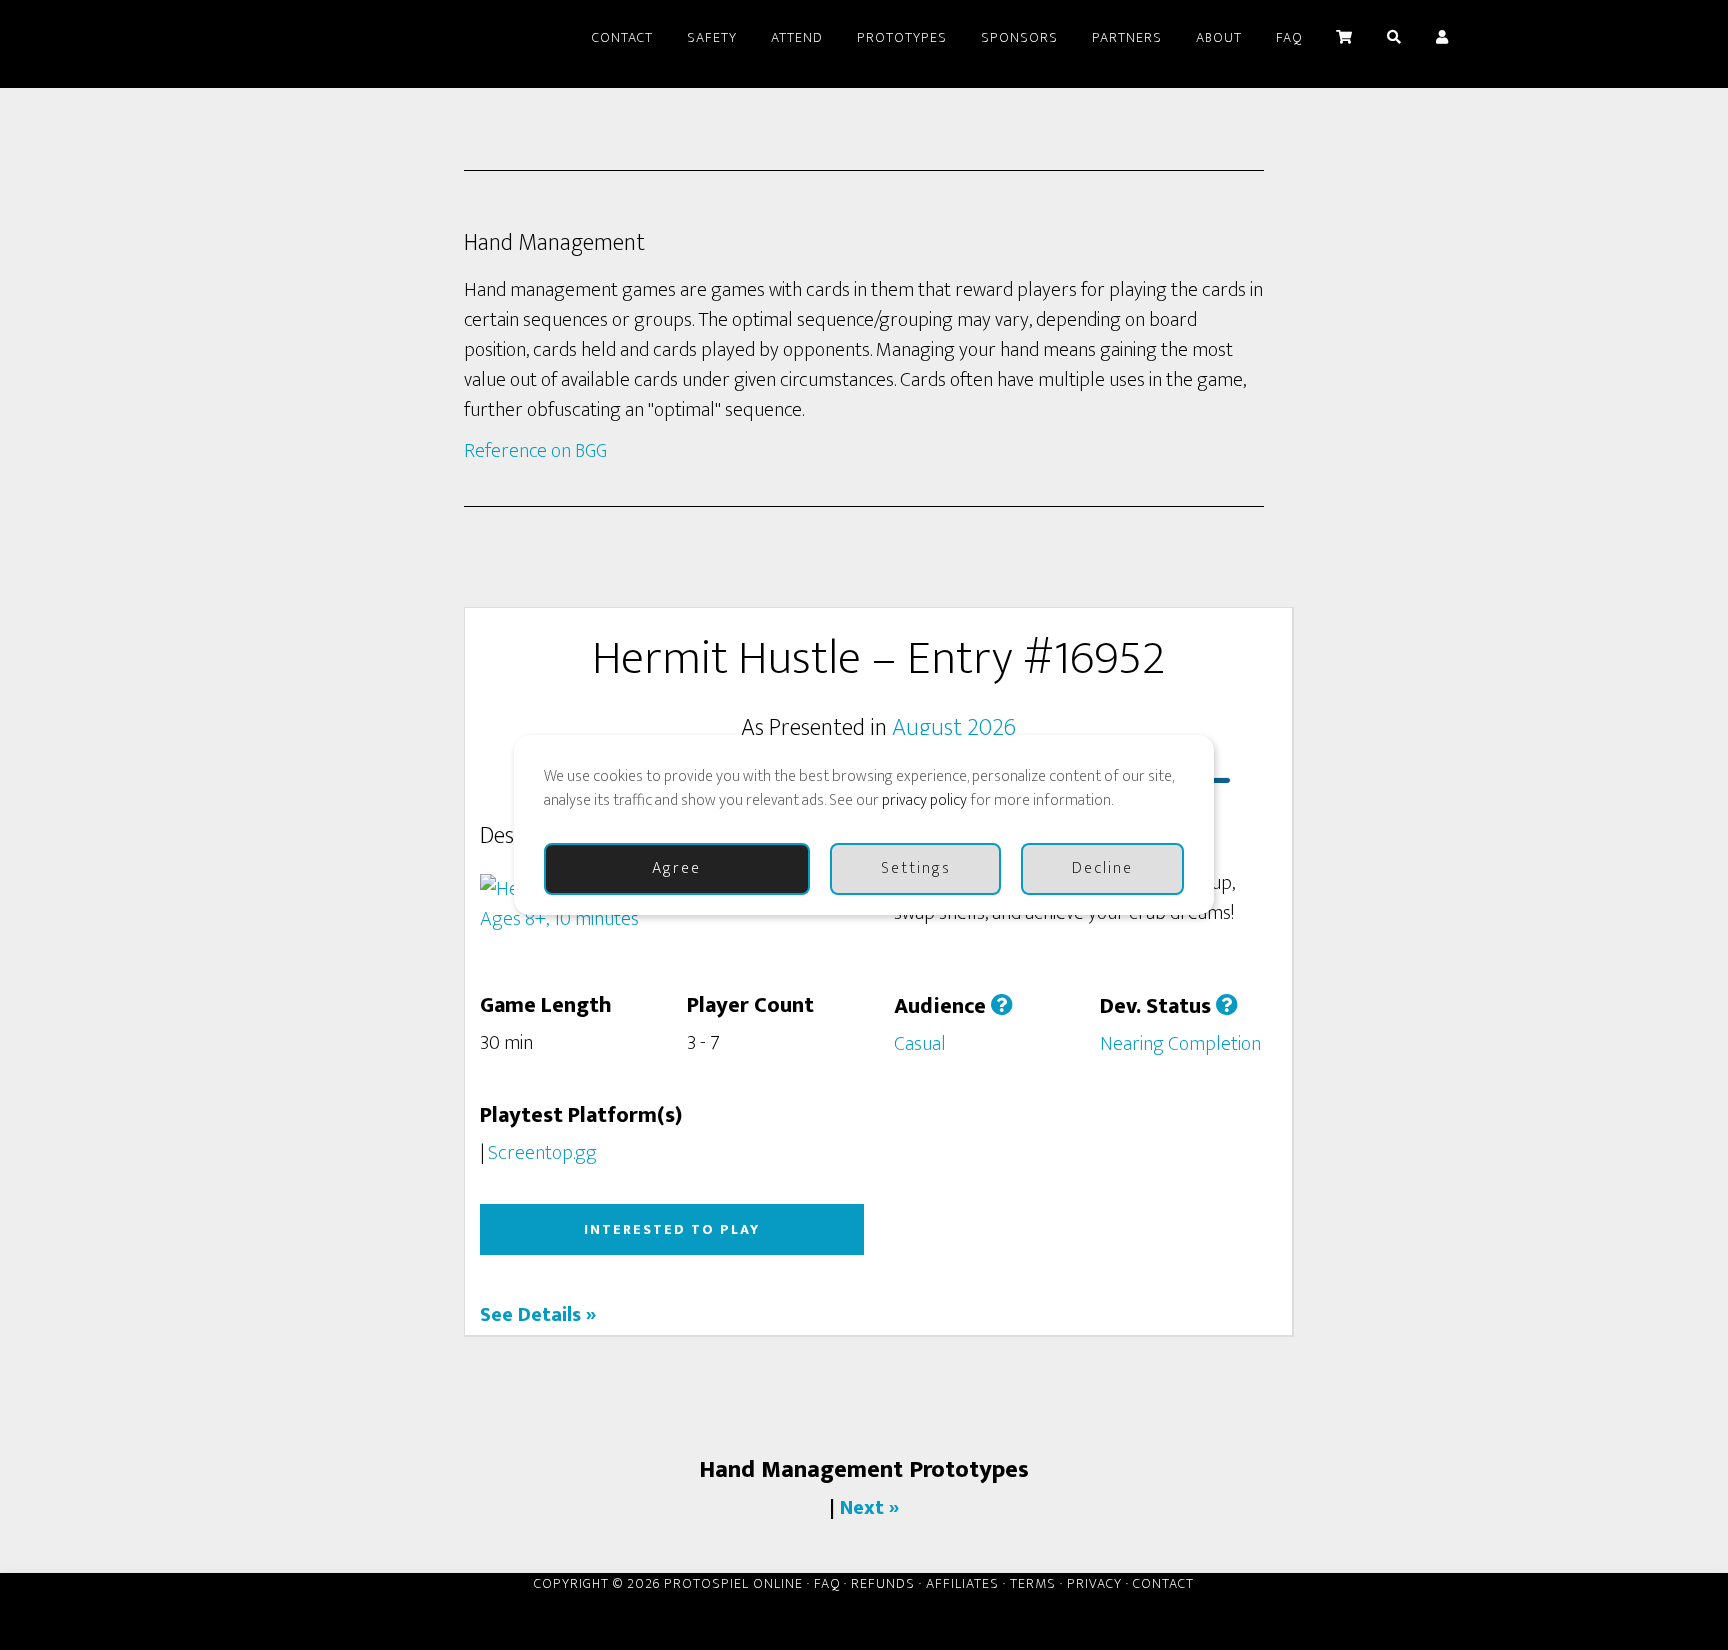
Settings (916, 868)
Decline (1102, 868)
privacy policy (924, 800)
